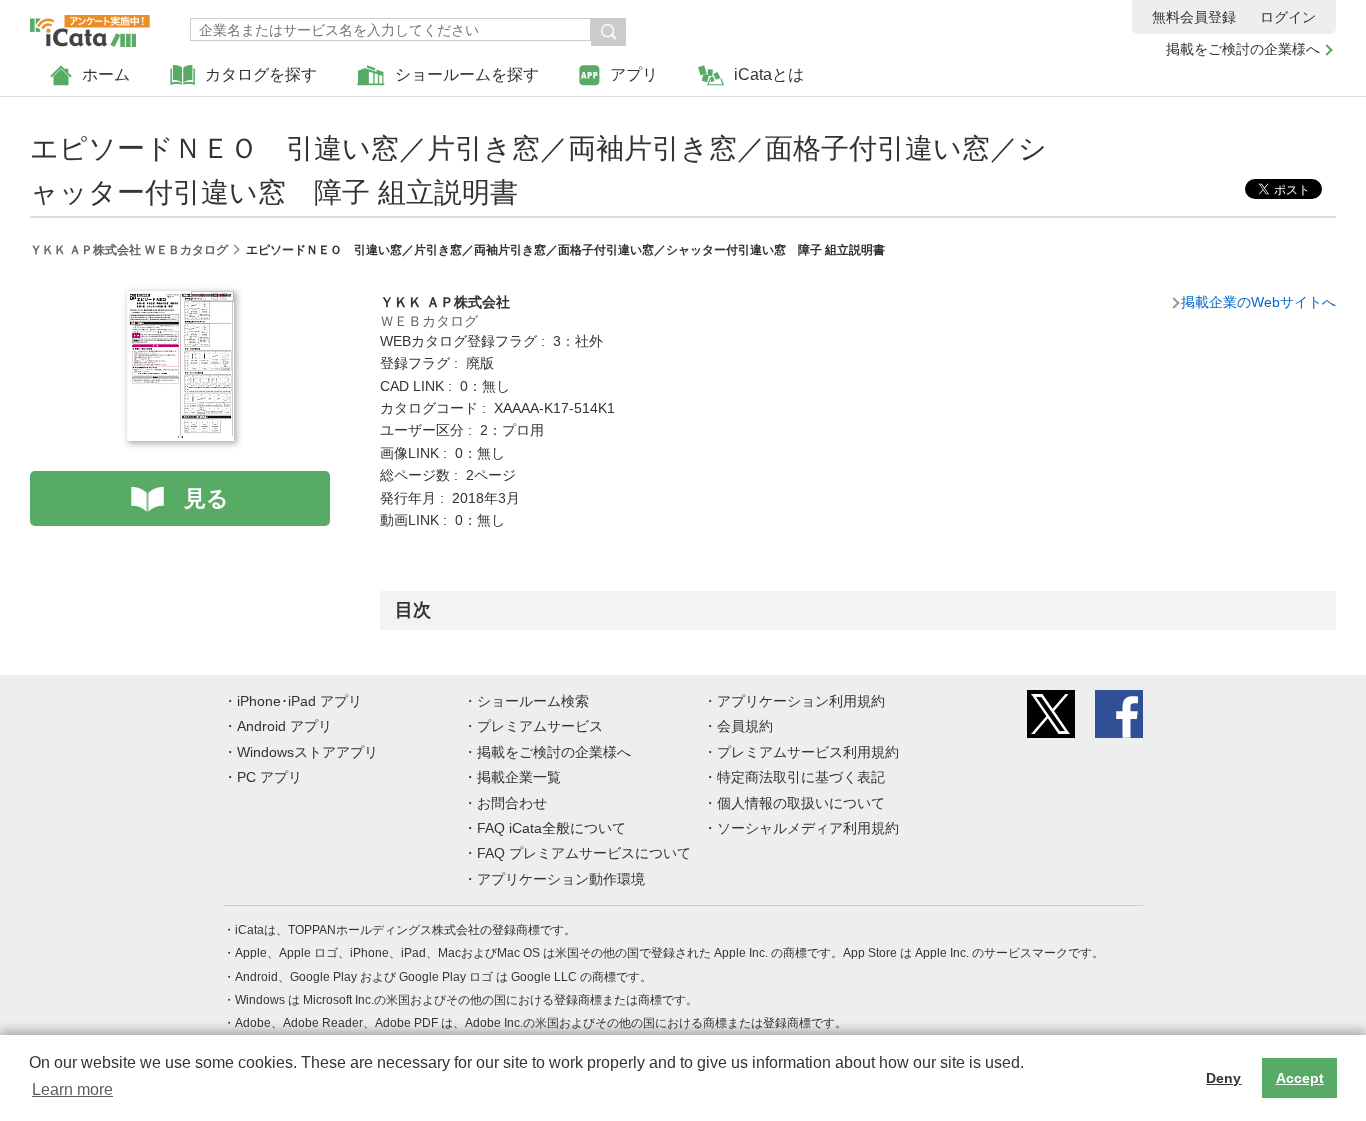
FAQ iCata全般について (551, 828)
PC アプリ (269, 777)
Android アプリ (284, 726)
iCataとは (769, 74)
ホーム (106, 74)
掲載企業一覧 (519, 777)
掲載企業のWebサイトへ (1258, 302)
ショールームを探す (467, 74)
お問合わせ (512, 803)
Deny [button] (1223, 1078)
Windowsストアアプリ (307, 752)
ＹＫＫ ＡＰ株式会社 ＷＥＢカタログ (129, 250)
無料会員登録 (1194, 17)
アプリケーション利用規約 (801, 701)
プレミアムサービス (540, 726)
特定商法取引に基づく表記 (801, 777)
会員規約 (745, 726)
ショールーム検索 (533, 701)
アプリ (634, 74)
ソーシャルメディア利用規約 (808, 828)
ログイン (1288, 17)
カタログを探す (261, 74)
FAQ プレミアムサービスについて (584, 853)
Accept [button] (1300, 1078)
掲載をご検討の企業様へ (1243, 49)
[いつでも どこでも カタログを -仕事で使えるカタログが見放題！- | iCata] (90, 26)
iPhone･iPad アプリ (299, 701)
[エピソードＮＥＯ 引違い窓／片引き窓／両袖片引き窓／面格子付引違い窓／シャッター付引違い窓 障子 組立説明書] (180, 302)
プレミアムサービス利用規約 (808, 752)
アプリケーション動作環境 (561, 879)
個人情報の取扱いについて (801, 803)
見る (206, 498)
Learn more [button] (72, 1089)
